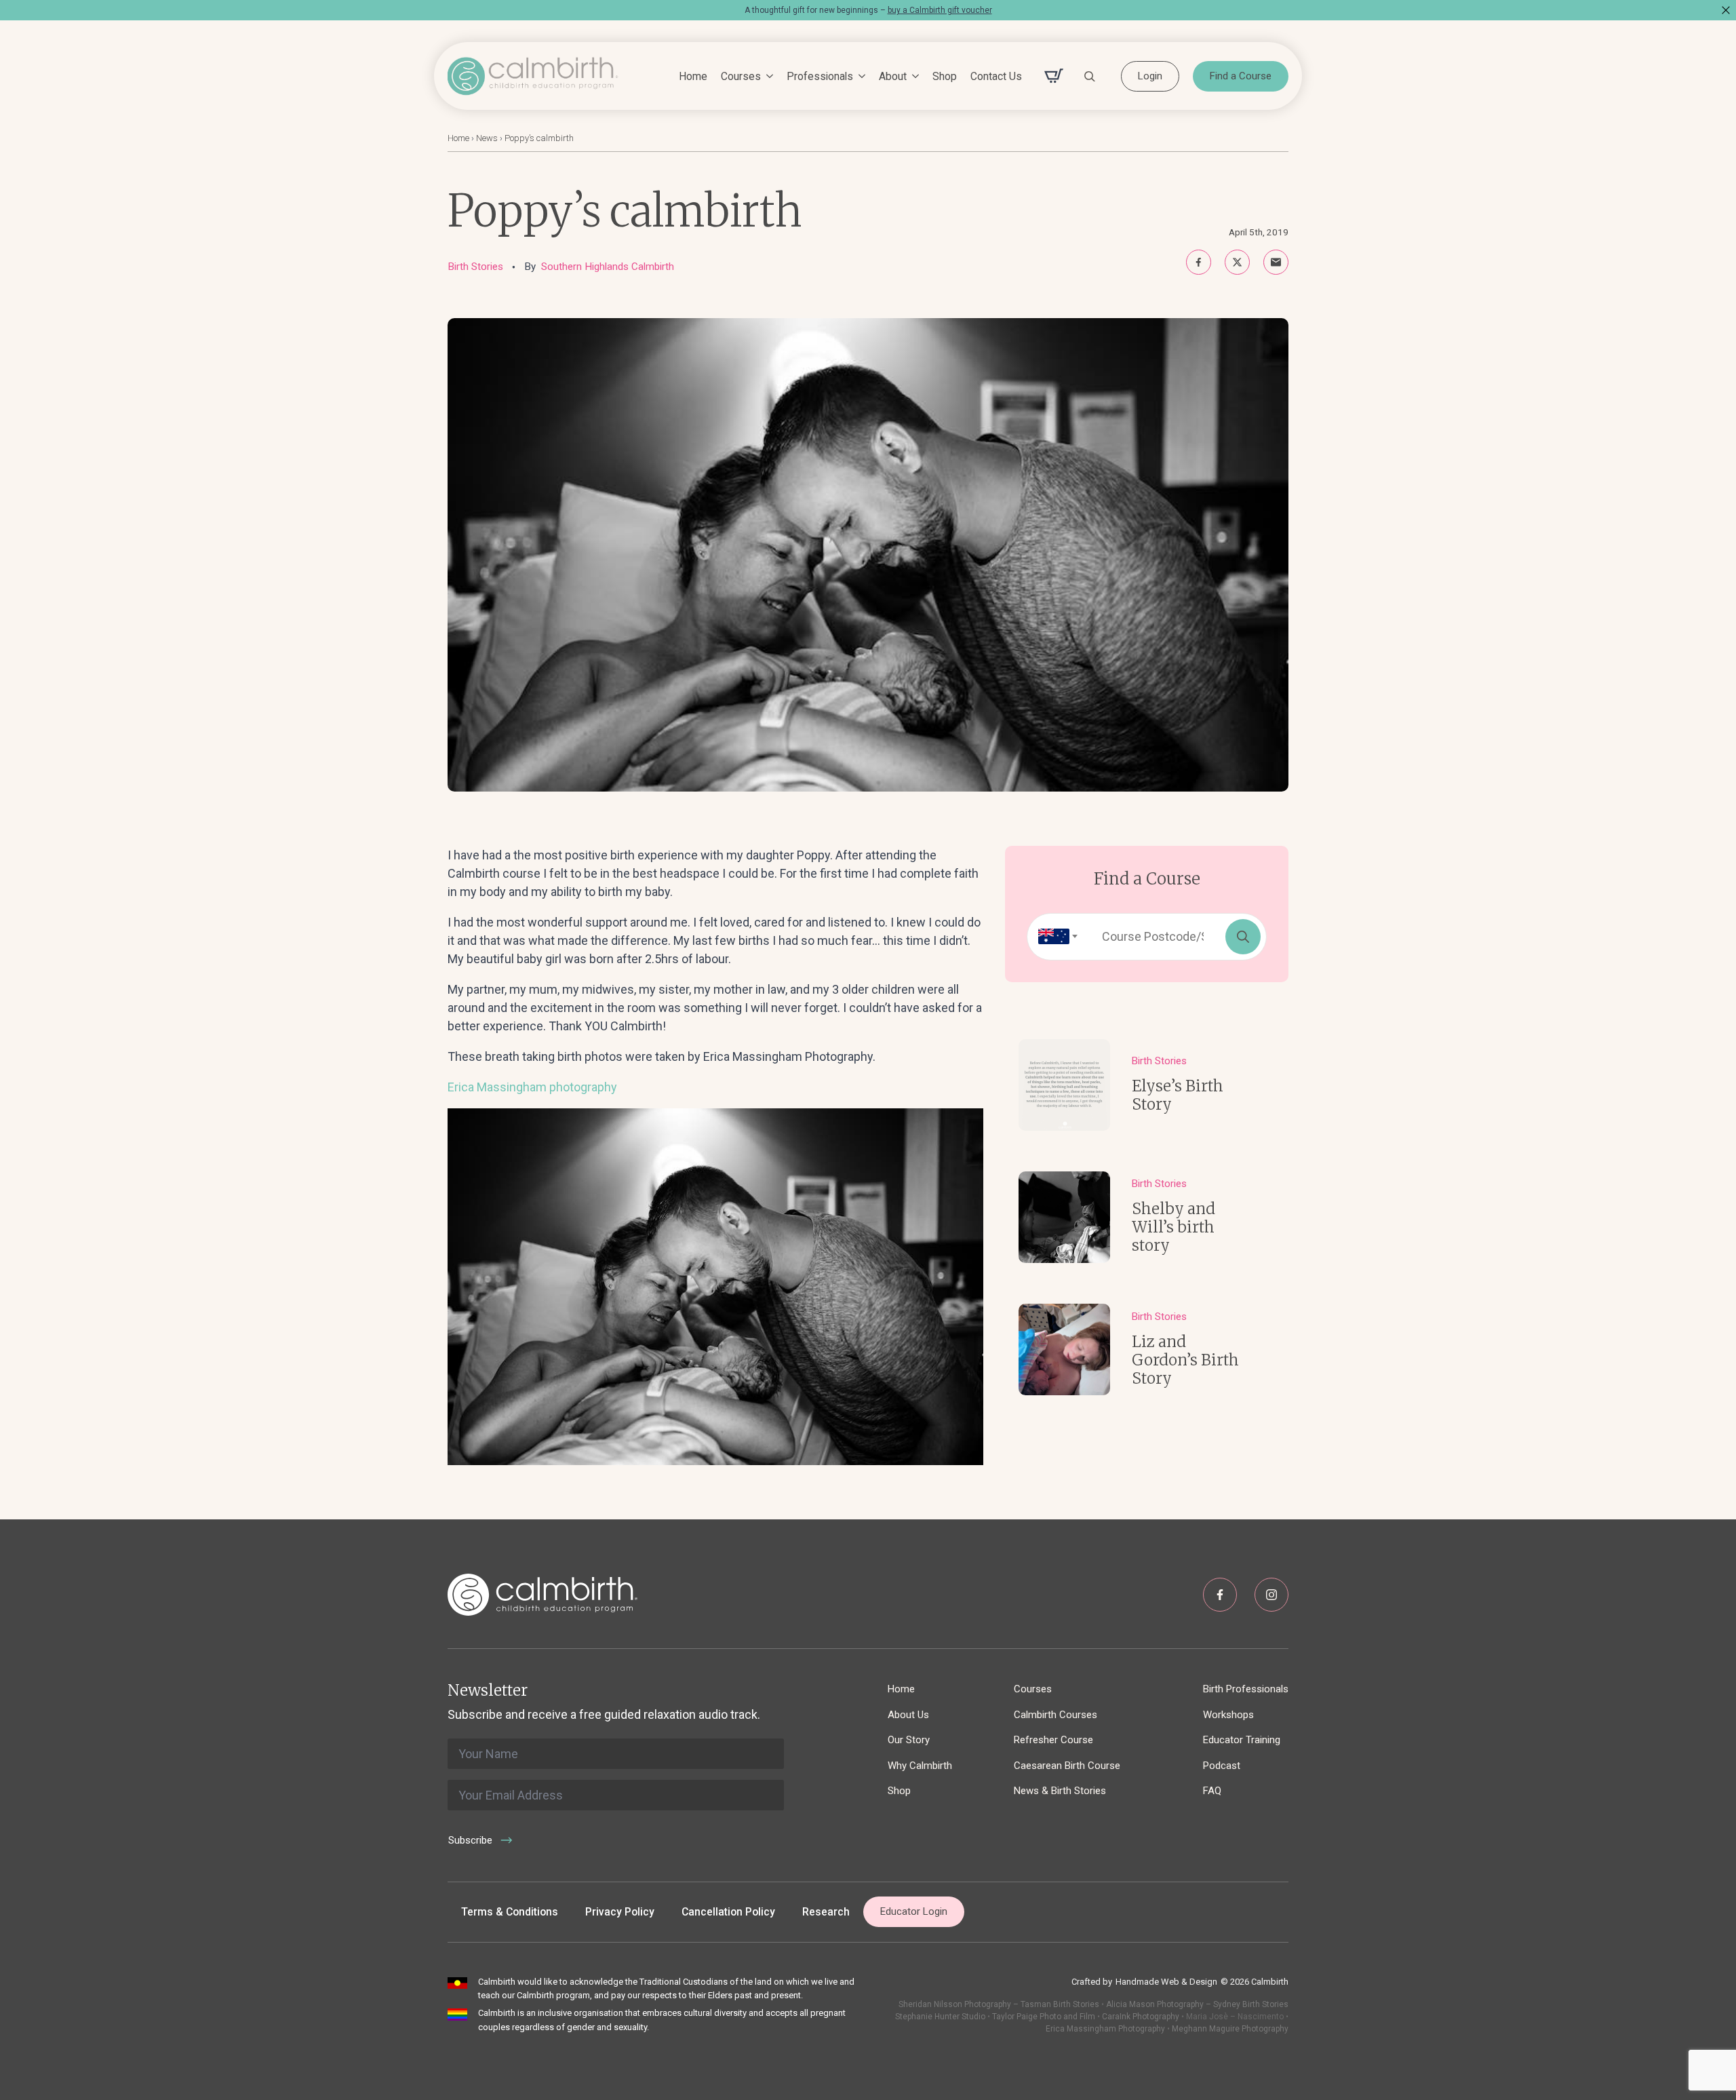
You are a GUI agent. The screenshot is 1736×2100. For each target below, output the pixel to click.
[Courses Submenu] (767, 77)
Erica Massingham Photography (1105, 2029)
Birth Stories (475, 267)
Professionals (820, 76)
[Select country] (1054, 937)
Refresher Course (1053, 1740)
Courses (741, 76)
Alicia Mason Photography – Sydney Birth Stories (1197, 2004)
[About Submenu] (913, 77)
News (487, 138)
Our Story (909, 1740)
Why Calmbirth (920, 1766)
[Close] (1726, 10)
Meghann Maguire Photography (1230, 2029)
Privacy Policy (620, 1912)
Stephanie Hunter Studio (940, 2017)
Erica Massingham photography (532, 1087)
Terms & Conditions (510, 1912)
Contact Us (996, 76)
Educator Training (1242, 1740)
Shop (945, 76)
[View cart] (1054, 76)
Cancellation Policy (728, 1912)
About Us (908, 1715)
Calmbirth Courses (1056, 1715)
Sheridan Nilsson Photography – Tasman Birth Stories (999, 2004)
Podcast (1222, 1766)
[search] (1243, 937)
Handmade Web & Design (1166, 1982)
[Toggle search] (1090, 76)
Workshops (1228, 1715)
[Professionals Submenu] (859, 77)
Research (826, 1912)
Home (693, 76)
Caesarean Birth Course (1067, 1766)
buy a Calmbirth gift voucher (940, 10)
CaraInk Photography (1141, 2017)
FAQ (1212, 1791)
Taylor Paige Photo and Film (1043, 2017)
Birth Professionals (1246, 1689)
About (893, 76)
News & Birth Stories (1060, 1791)
